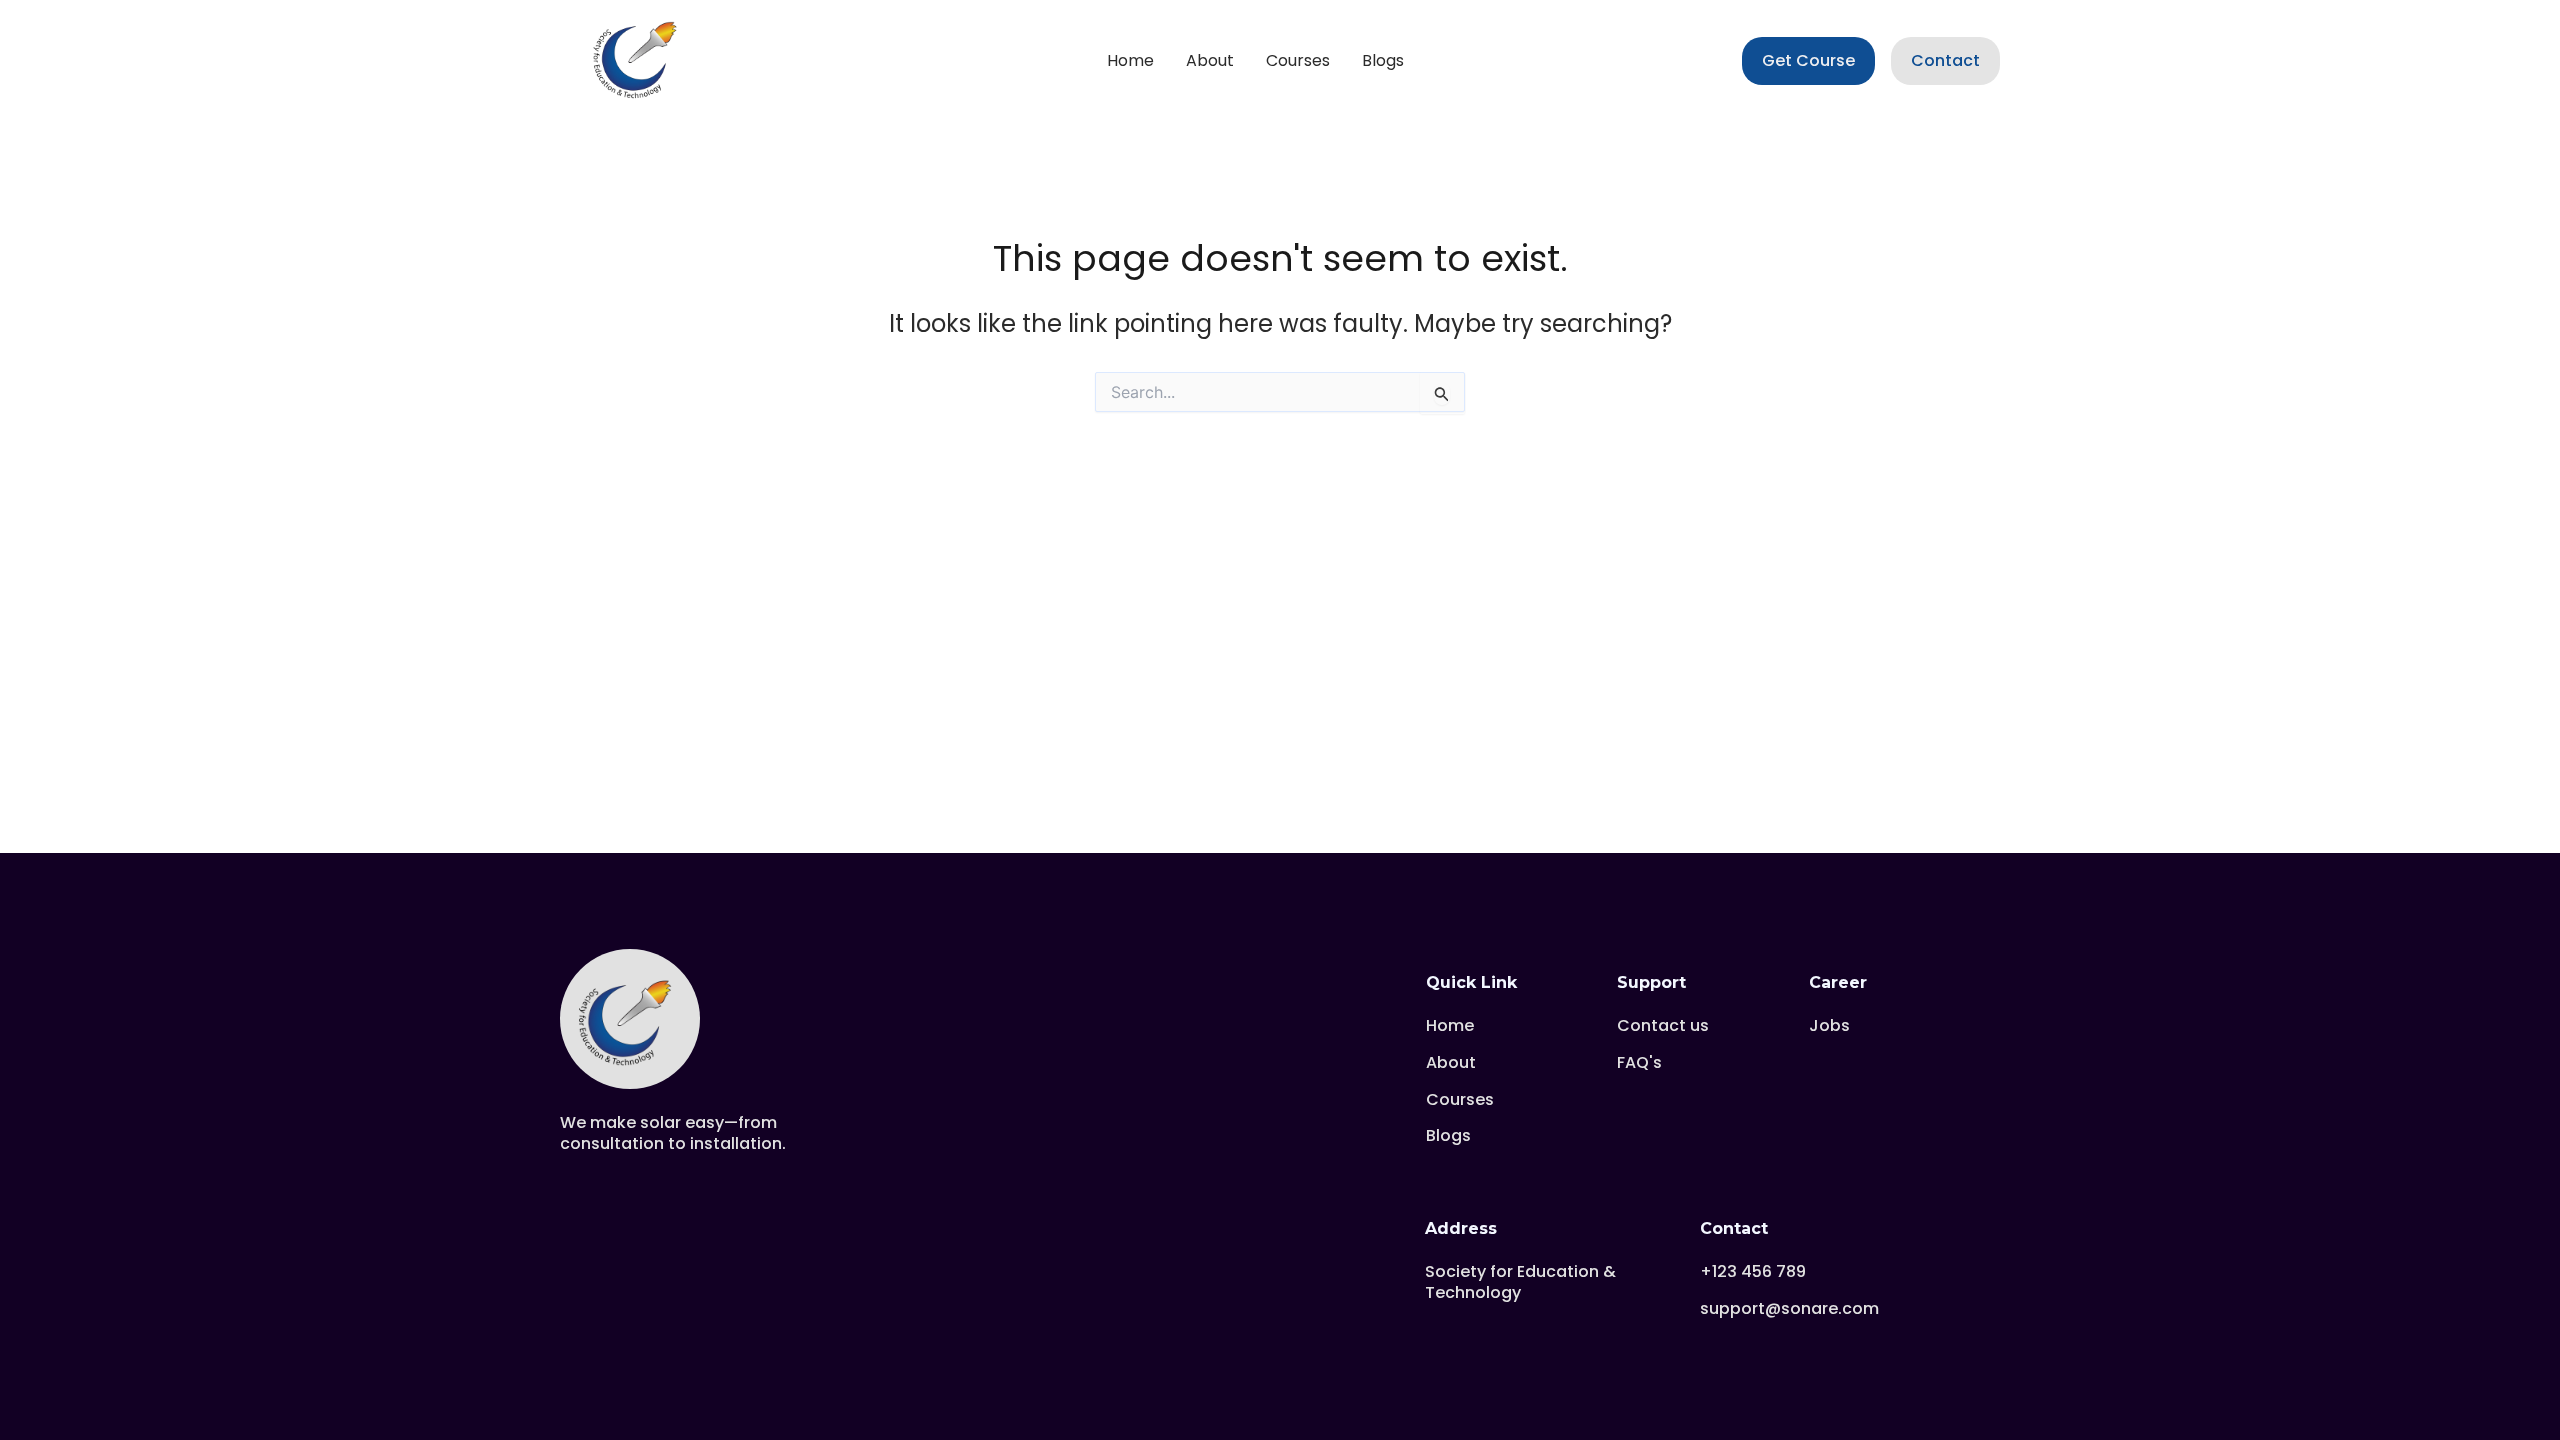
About (1210, 60)
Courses (1298, 60)
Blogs (1383, 60)
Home (1130, 60)
